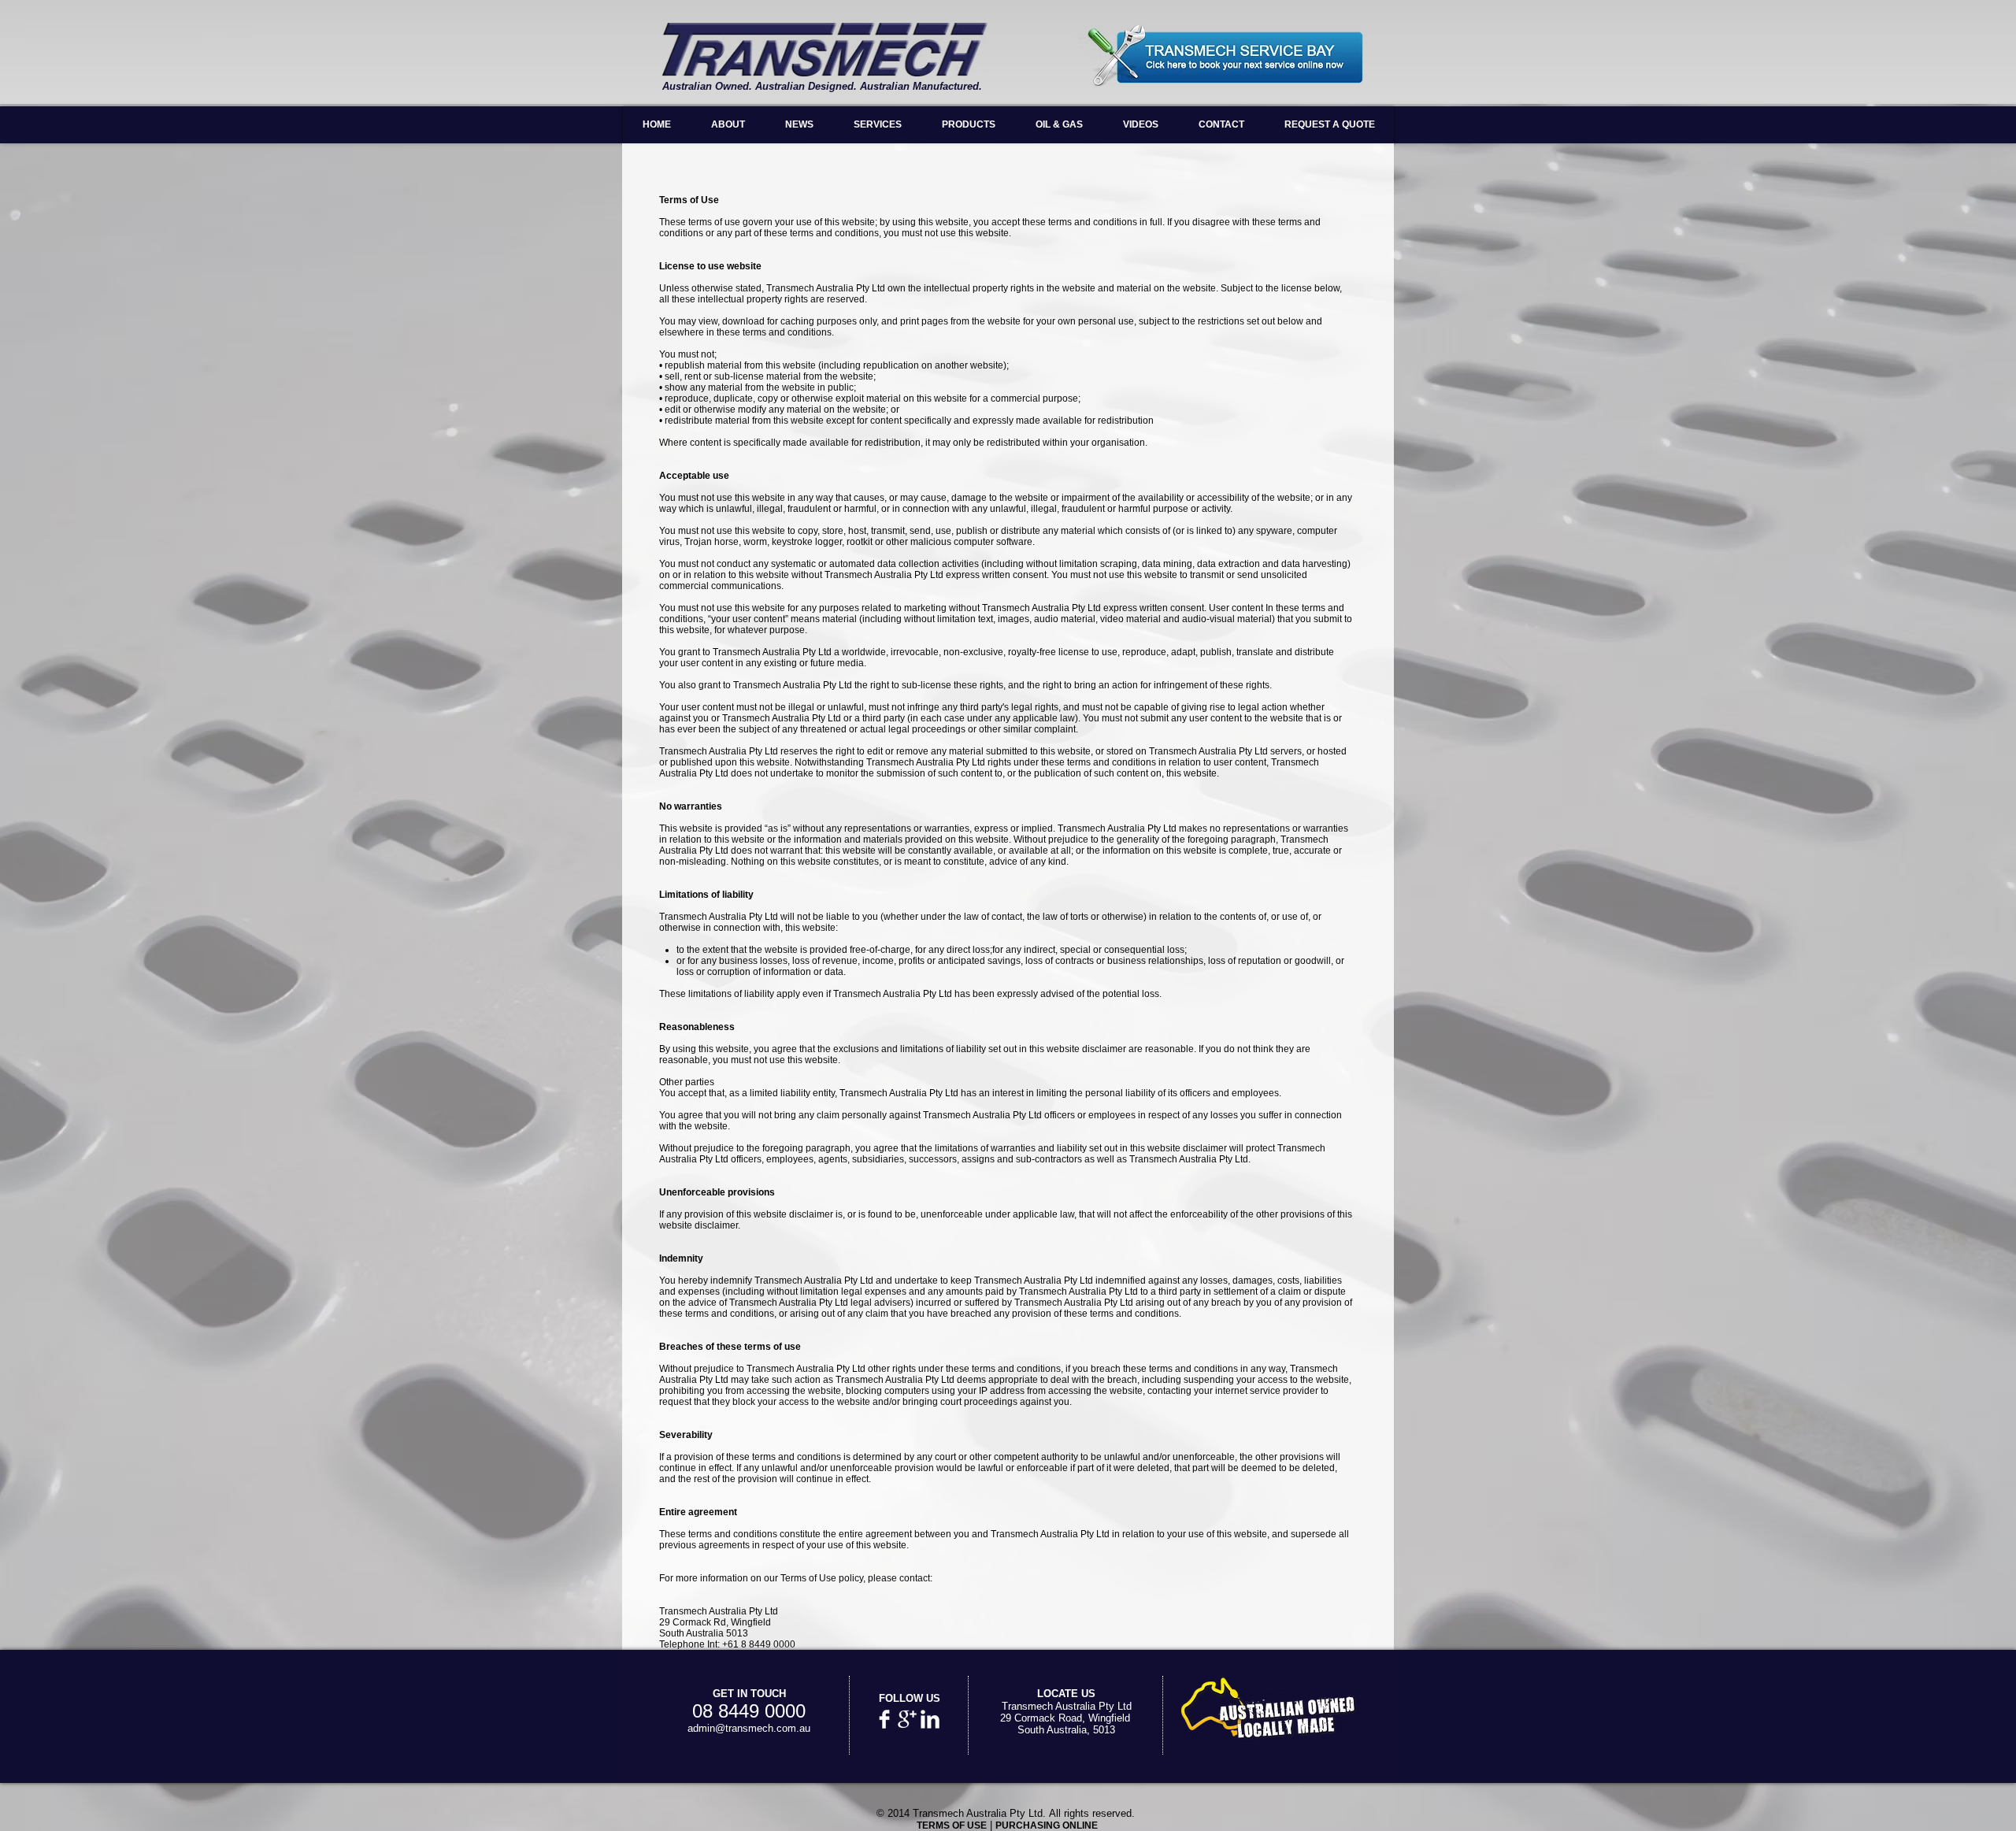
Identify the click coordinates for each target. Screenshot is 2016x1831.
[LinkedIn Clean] (930, 1719)
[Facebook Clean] (884, 1719)
